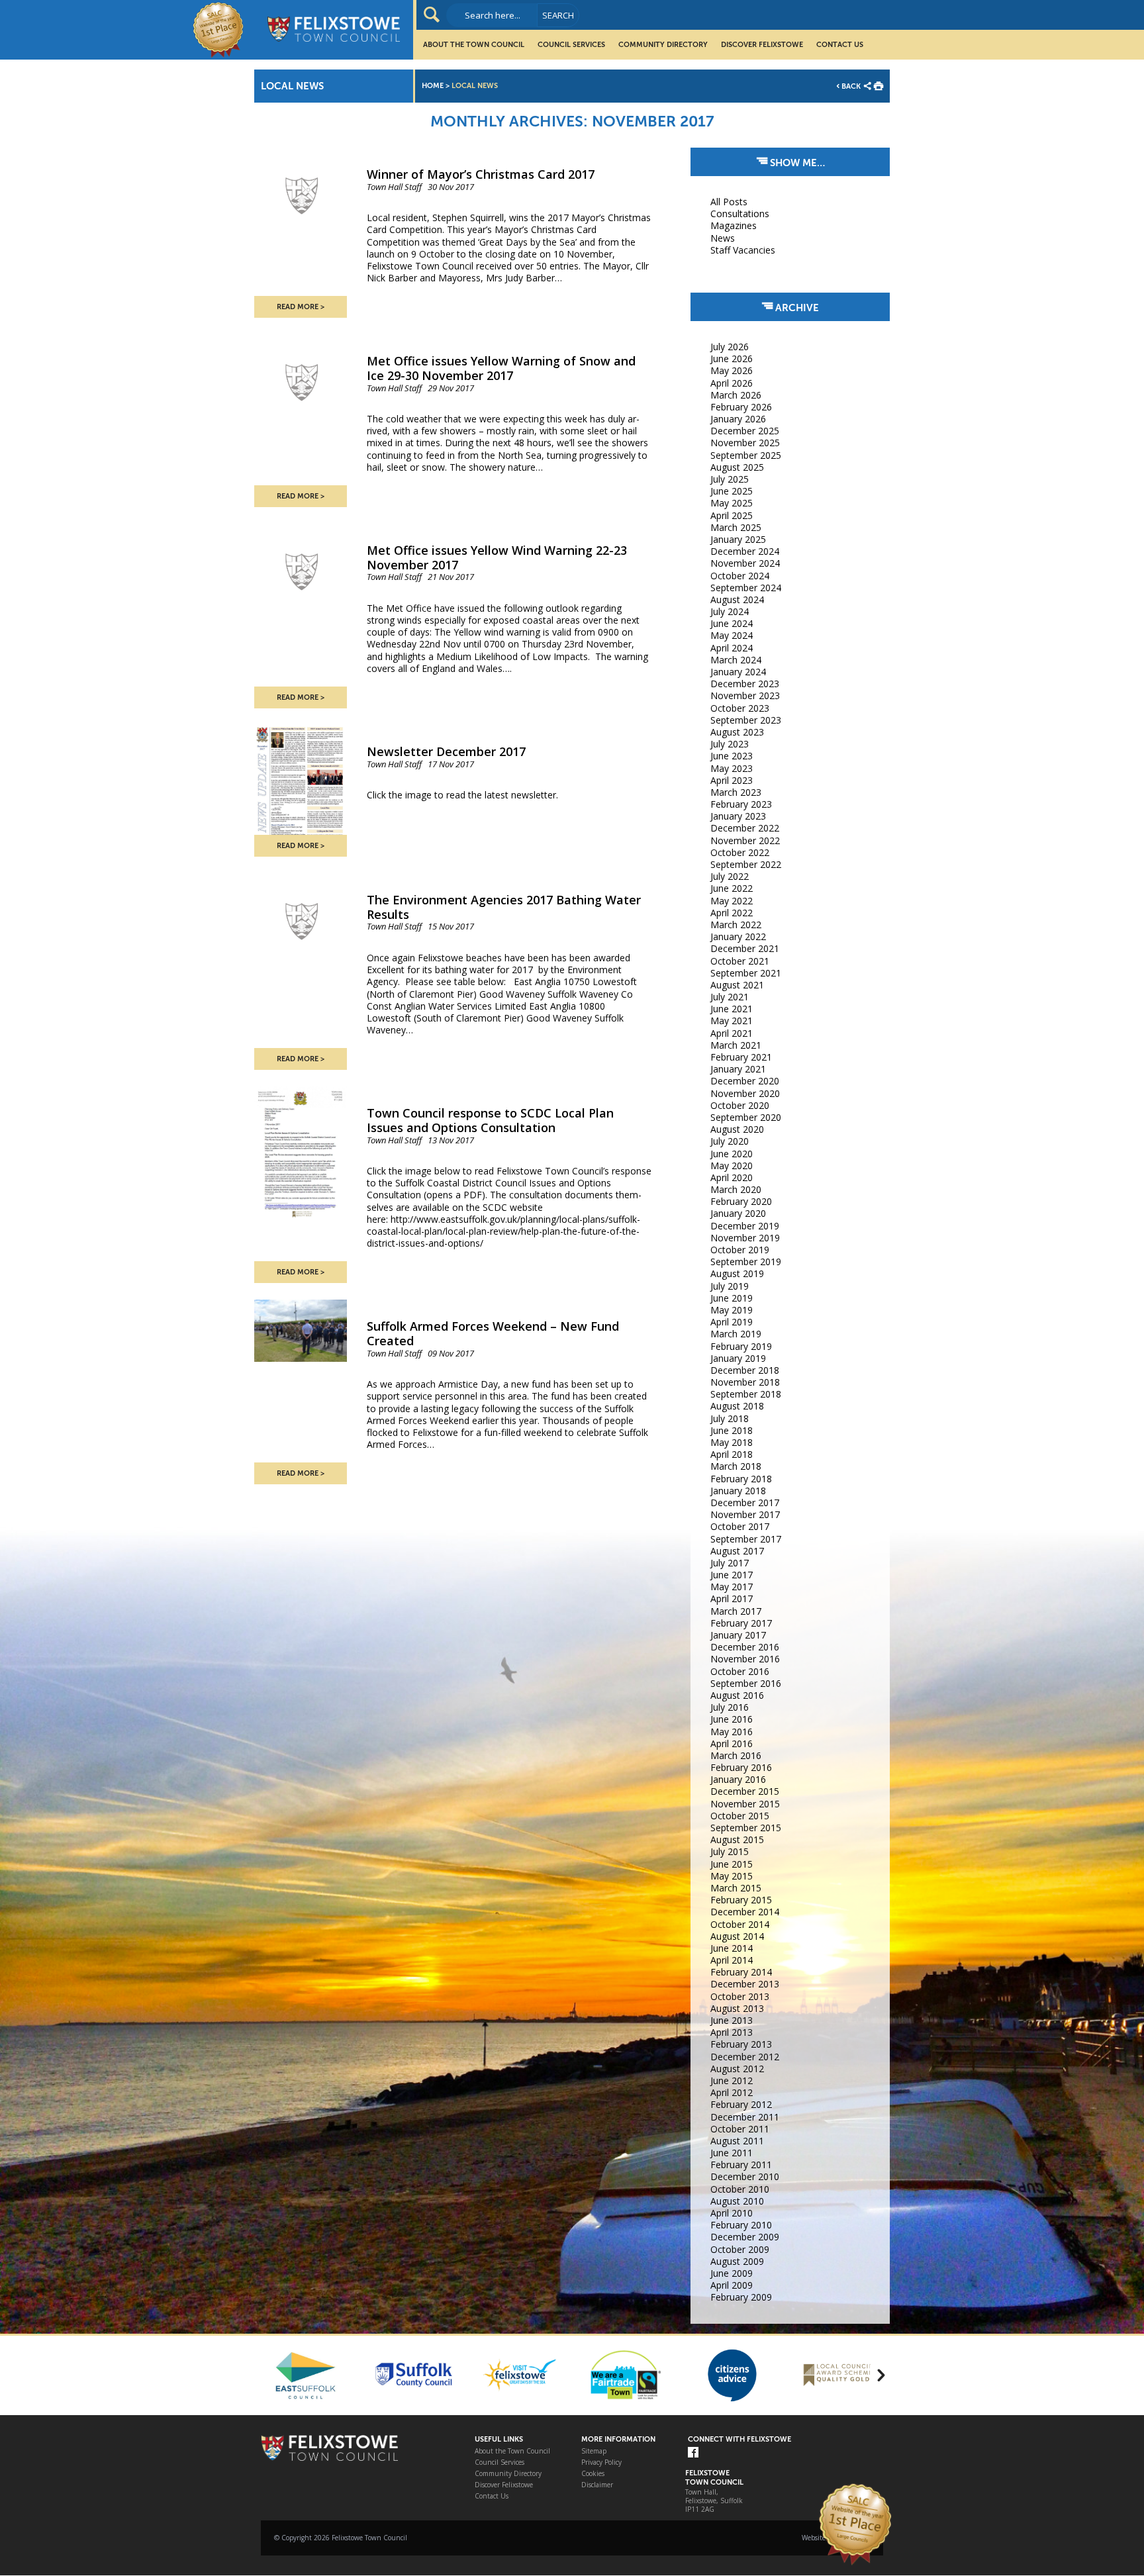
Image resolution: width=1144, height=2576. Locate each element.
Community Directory (663, 45)
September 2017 (746, 1539)
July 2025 (730, 479)
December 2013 (745, 1984)
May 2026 (732, 370)
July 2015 (730, 1851)
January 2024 (738, 672)
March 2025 (736, 527)
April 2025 (732, 515)
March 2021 (736, 1045)
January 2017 (738, 1635)
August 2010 (737, 2201)
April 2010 (732, 2213)
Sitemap (594, 2451)
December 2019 (745, 1226)
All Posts (729, 202)
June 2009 (732, 2273)
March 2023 (736, 792)
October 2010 (740, 2189)
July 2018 (730, 1418)
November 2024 (745, 563)
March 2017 (736, 1611)
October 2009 (740, 2249)
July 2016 (730, 1707)
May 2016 (732, 1732)
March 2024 (736, 660)
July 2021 (730, 997)
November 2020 (745, 1093)
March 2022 (736, 925)
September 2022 (746, 864)
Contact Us (840, 45)
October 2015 (740, 1816)
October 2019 (740, 1250)
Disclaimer (597, 2485)
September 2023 (746, 720)
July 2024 (730, 611)
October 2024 (740, 576)
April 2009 (732, 2285)
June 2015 (732, 1864)
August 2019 (737, 1273)
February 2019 (741, 1346)
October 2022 (740, 852)
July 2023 (730, 744)
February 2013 (741, 2044)
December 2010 (745, 2176)
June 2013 (732, 2020)
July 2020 (730, 1141)
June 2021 (732, 1009)
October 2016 (740, 1671)
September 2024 (746, 588)
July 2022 (730, 876)
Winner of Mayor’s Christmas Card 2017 (481, 174)
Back (851, 86)
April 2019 (732, 1322)
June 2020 (732, 1154)
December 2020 (745, 1081)
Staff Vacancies (743, 250)
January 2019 (738, 1358)
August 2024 (737, 599)
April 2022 (732, 913)
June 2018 (732, 1430)
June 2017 (732, 1575)
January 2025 (738, 539)
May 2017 (732, 1587)
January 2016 (738, 1779)
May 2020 (732, 1166)
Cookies (593, 2474)
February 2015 (741, 1900)
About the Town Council (474, 45)
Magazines (734, 225)
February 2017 (741, 1623)
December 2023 (745, 684)
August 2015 (737, 1839)
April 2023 (732, 780)
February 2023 (741, 804)
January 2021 (738, 1069)
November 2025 (745, 443)
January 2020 (738, 1213)
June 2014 (732, 1948)
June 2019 (732, 1298)
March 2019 (736, 1334)
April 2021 (732, 1033)
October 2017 (740, 1526)
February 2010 (741, 2225)
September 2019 (746, 1262)
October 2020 (740, 1105)
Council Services (571, 45)
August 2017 (737, 1551)
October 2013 (740, 1996)
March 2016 (736, 1755)
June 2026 (732, 358)
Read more (298, 307)
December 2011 (745, 2117)
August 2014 (737, 1936)
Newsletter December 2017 (446, 751)
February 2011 (741, 2165)
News (723, 238)
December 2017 (745, 1503)
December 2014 (745, 1912)
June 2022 (732, 888)
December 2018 (745, 1370)
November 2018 (745, 1382)
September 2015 (746, 1828)
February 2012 (741, 2104)
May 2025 (732, 503)
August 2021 (737, 985)
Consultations (740, 214)
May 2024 (732, 635)
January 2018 (738, 1491)
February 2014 (741, 1972)
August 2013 (737, 2008)
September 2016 (746, 1683)
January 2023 (738, 816)
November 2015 (745, 1804)
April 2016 (732, 1743)
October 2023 (740, 708)
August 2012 (737, 2069)
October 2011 (740, 2129)
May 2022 (732, 901)
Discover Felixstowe (762, 45)
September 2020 (746, 1117)
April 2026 (732, 383)
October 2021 (740, 961)
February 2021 (741, 1057)
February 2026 (741, 407)
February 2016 (741, 1767)
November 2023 (745, 695)
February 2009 (741, 2297)
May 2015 (732, 1876)
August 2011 (737, 2141)
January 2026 (738, 419)
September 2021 (746, 973)
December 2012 (745, 2057)
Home (433, 86)
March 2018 (736, 1466)
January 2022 (738, 936)
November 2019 (745, 1238)
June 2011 (732, 2153)
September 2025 (746, 455)
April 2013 (732, 2032)
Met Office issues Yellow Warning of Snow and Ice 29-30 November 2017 (501, 368)
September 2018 (746, 1394)
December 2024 (745, 551)
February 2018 (741, 1479)
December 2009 (745, 2237)
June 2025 (732, 491)
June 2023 (732, 756)
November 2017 (745, 1514)
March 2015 (736, 1888)
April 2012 (732, 2092)
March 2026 (736, 395)
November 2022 (745, 840)
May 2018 (732, 1442)
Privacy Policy (601, 2462)
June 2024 (732, 623)
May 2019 (732, 1310)
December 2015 (745, 1791)
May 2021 (732, 1021)
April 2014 (732, 1960)
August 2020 (737, 1129)
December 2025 (745, 431)
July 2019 (730, 1286)
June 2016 (732, 1719)
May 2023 (732, 768)
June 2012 (732, 2080)
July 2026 (730, 347)
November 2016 (745, 1659)
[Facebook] (693, 2453)
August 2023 (737, 732)
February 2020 (741, 1201)
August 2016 (737, 1695)
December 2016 (745, 1647)
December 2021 (745, 948)
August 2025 (737, 467)
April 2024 (732, 648)
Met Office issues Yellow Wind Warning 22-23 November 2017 (497, 557)
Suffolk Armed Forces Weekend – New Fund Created (493, 1333)
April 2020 (732, 1177)
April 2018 (732, 1454)
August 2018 (737, 1406)
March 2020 (736, 1189)
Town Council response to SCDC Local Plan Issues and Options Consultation (490, 1120)
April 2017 (732, 1598)
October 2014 (740, 1924)
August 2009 (737, 2261)
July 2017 (730, 1563)
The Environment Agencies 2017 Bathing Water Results (504, 907)
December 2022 (745, 828)
